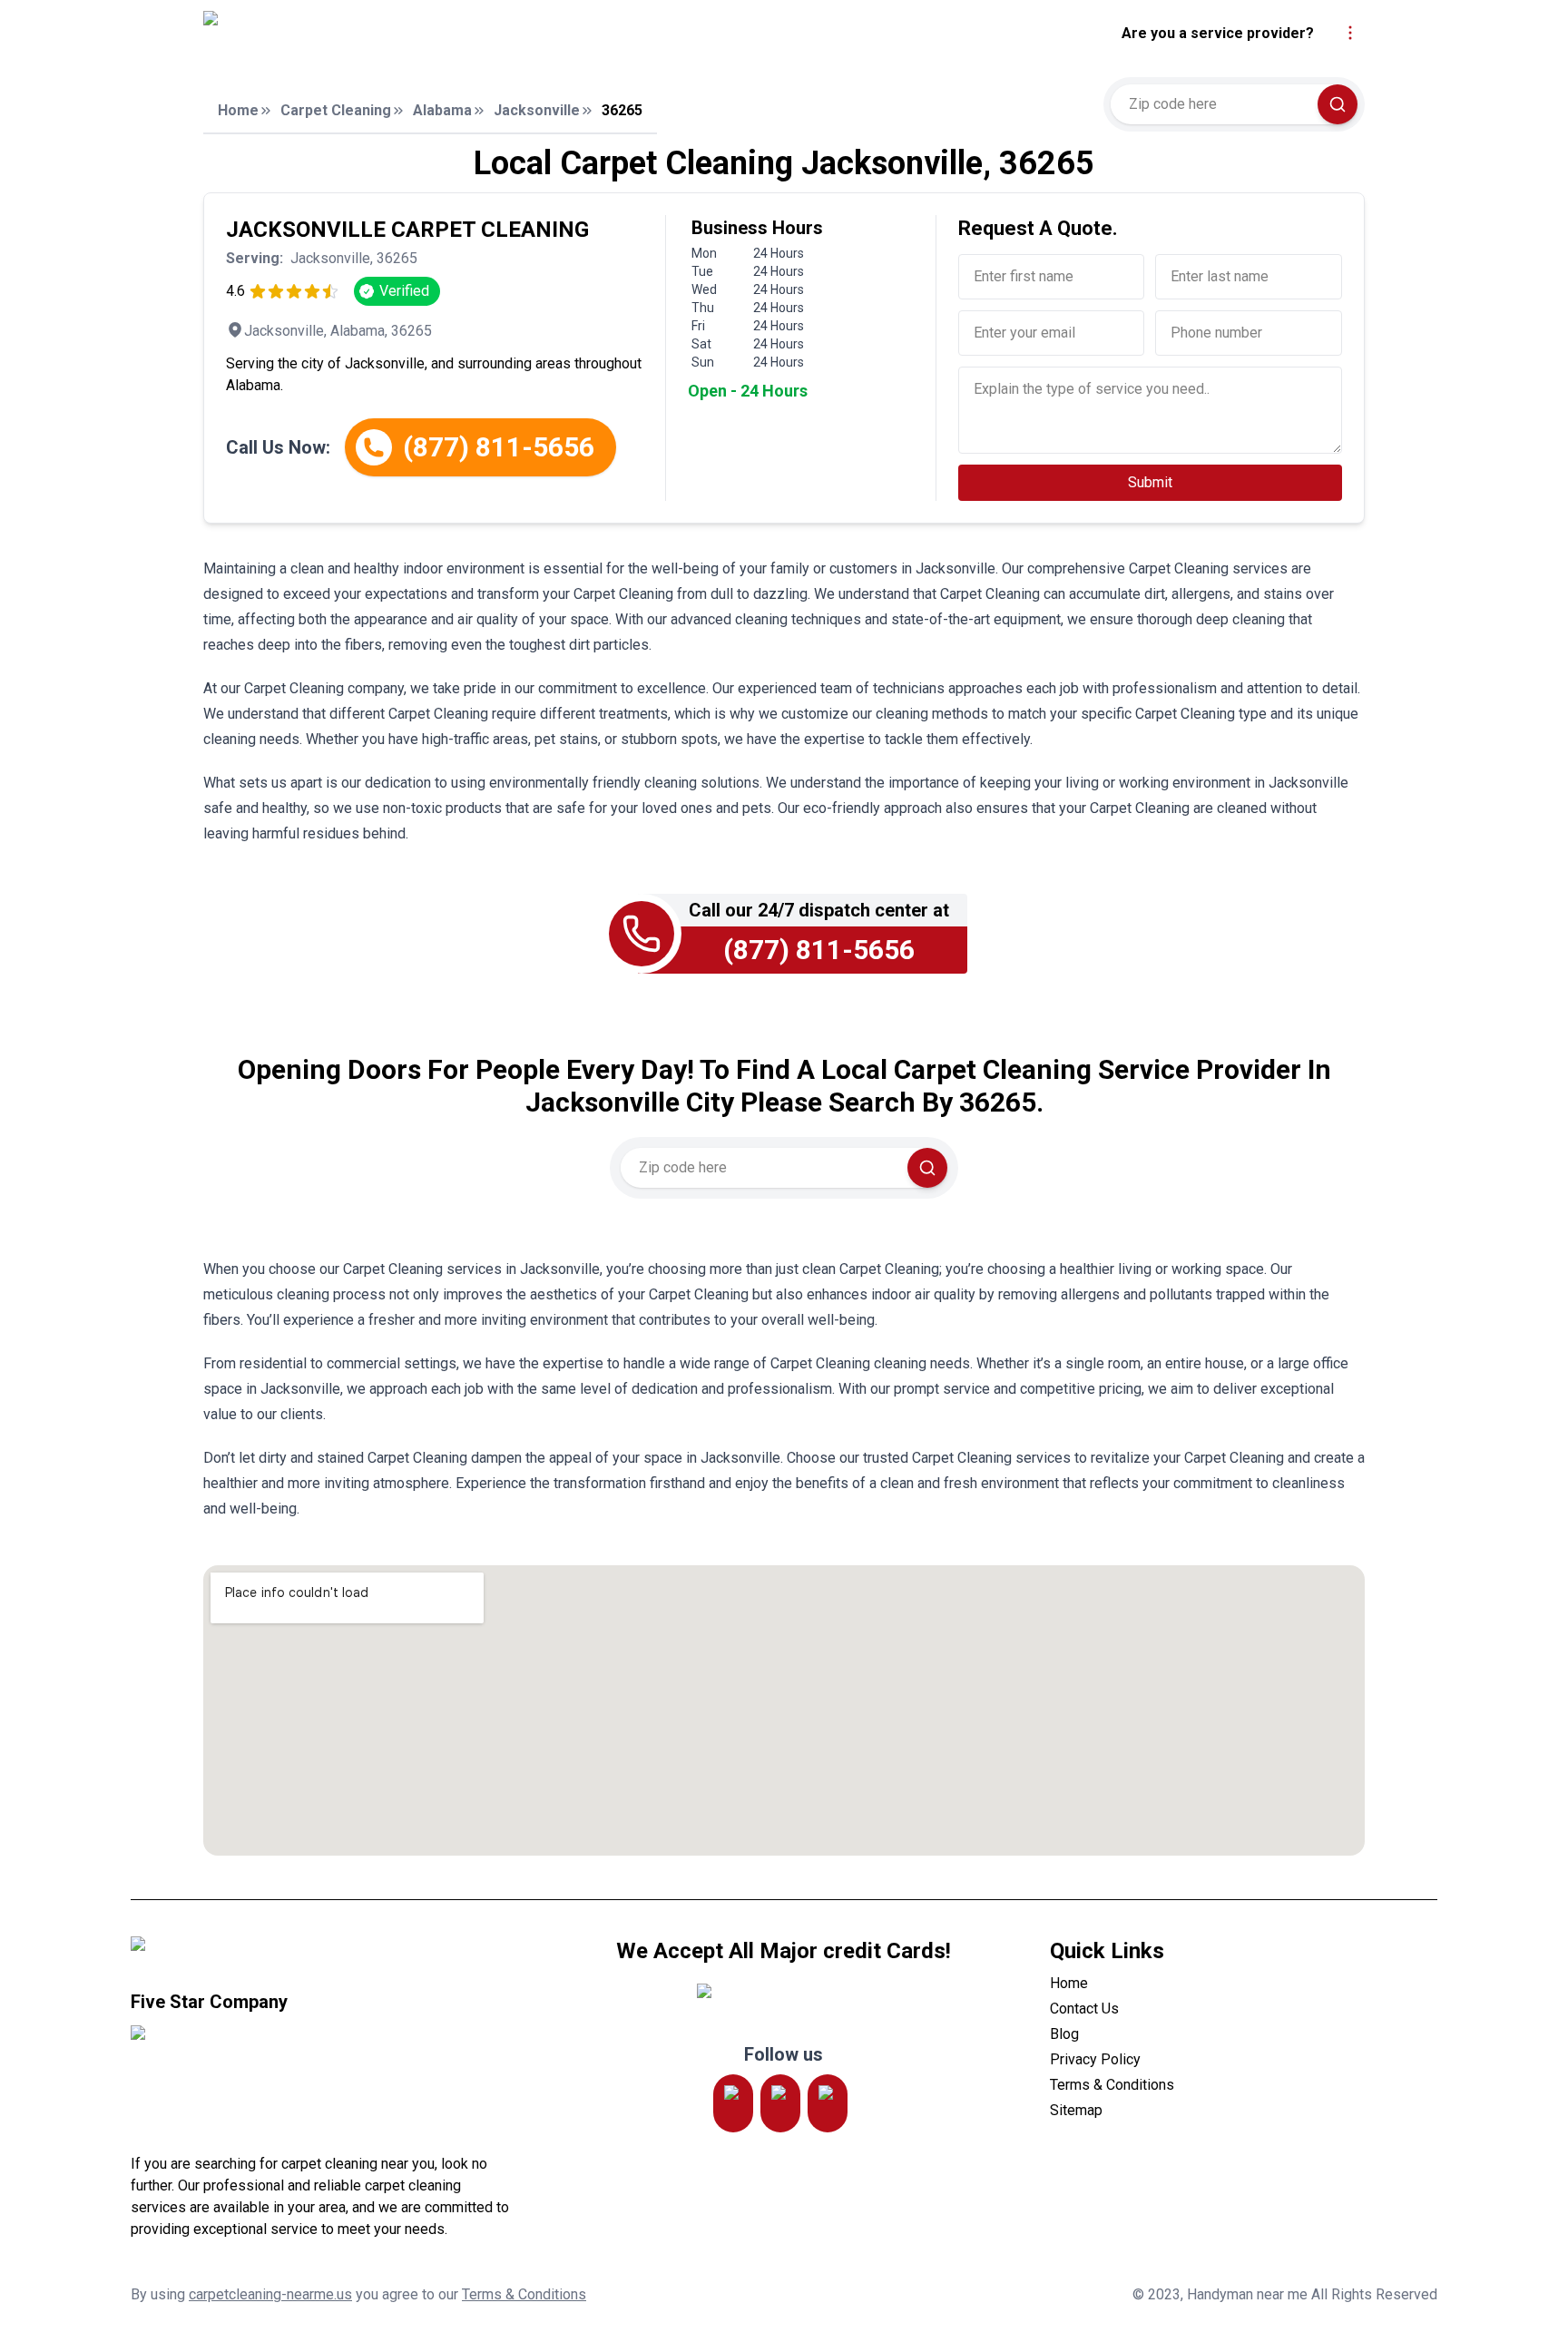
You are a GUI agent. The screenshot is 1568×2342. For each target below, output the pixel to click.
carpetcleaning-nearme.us (270, 2294)
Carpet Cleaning (336, 110)
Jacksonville (537, 110)
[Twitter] (780, 2103)
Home (238, 110)
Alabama (442, 110)
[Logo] (369, 34)
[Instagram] (733, 2103)
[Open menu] (1350, 33)
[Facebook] (828, 2103)
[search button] (1338, 104)
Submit (1150, 482)
